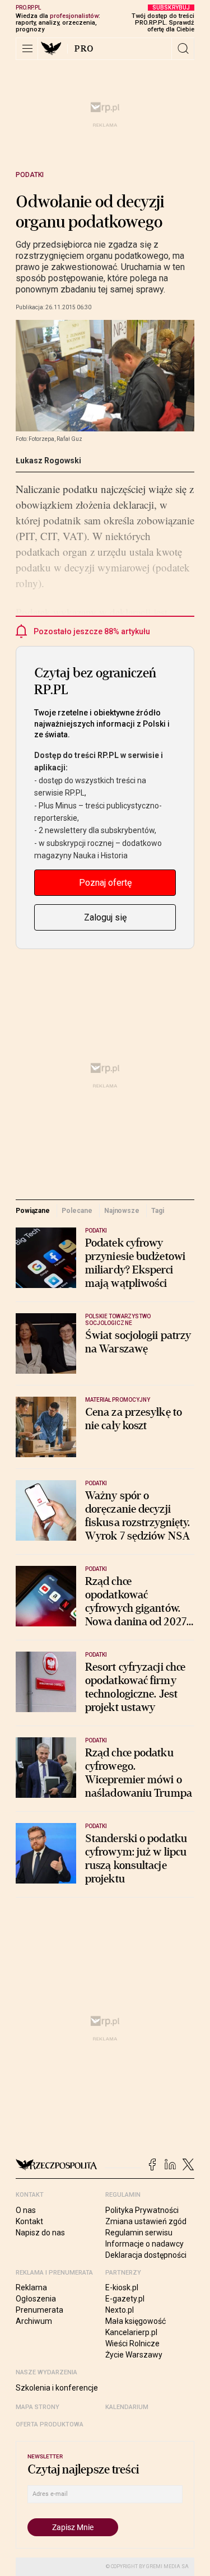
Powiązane (33, 1211)
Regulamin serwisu (139, 2233)
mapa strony (38, 2407)
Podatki (30, 175)
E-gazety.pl (125, 2299)
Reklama (31, 2287)
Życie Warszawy (134, 2355)
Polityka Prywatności (142, 2210)
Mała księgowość (136, 2321)
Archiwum (34, 2321)
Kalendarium (127, 2407)
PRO (84, 49)
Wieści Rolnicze (132, 2343)
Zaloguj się (105, 917)
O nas (26, 2210)
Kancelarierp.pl (131, 2332)
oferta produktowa (50, 2424)
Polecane (77, 1211)
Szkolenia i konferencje (57, 2388)
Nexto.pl (120, 2310)
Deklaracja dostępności (146, 2255)
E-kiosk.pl (122, 2287)
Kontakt (29, 2221)
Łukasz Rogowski (48, 461)
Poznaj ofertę (105, 883)
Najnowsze (122, 1211)
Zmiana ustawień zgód (146, 2221)
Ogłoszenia (36, 2299)
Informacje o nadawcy (144, 2244)
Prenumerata (39, 2310)
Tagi (158, 1211)
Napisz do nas (40, 2233)
